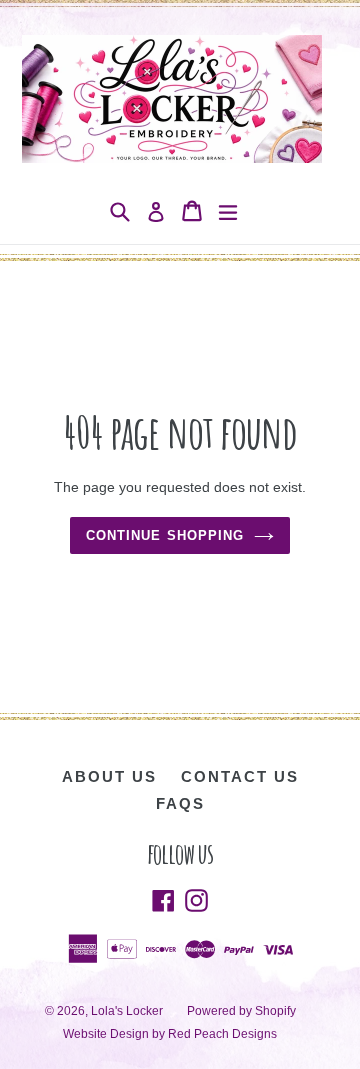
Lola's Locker (127, 1011)
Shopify (275, 1011)
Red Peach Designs (222, 1034)
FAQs (180, 803)
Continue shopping (165, 535)
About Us (109, 776)
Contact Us (240, 776)
